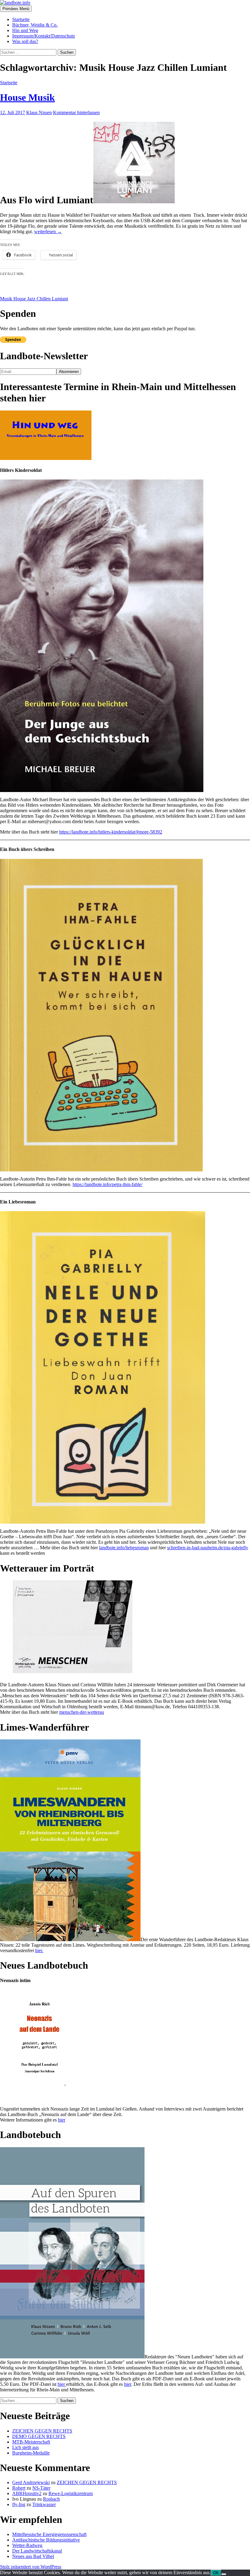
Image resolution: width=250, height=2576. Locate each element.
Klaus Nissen (39, 112)
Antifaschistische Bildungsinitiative (46, 2540)
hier (62, 2120)
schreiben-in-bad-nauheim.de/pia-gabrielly (208, 1548)
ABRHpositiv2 (27, 2493)
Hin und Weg (25, 30)
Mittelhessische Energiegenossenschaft (49, 2534)
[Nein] (224, 2574)
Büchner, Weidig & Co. (35, 25)
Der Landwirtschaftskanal (37, 2551)
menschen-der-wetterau (82, 1712)
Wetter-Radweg (27, 2545)
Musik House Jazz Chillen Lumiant (34, 299)
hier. (39, 1950)
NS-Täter (41, 2488)
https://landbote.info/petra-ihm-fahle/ (107, 1184)
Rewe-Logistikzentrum (71, 2493)
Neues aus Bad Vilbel (33, 2556)
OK (216, 2573)
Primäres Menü (16, 9)
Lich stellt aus (25, 2447)
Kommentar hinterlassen (76, 112)
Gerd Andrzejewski (31, 2482)
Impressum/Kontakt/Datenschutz (44, 36)
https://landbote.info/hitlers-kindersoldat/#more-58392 (111, 832)
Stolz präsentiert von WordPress (31, 2567)
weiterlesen (48, 232)
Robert (19, 2488)
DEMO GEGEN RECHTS (39, 2436)
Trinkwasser (44, 2504)
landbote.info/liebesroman (124, 1548)
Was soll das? (25, 41)
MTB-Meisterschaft (31, 2442)
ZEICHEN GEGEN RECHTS (42, 2431)
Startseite (21, 19)
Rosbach (51, 2499)
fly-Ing (19, 2504)
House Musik (27, 97)
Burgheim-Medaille (31, 2453)
